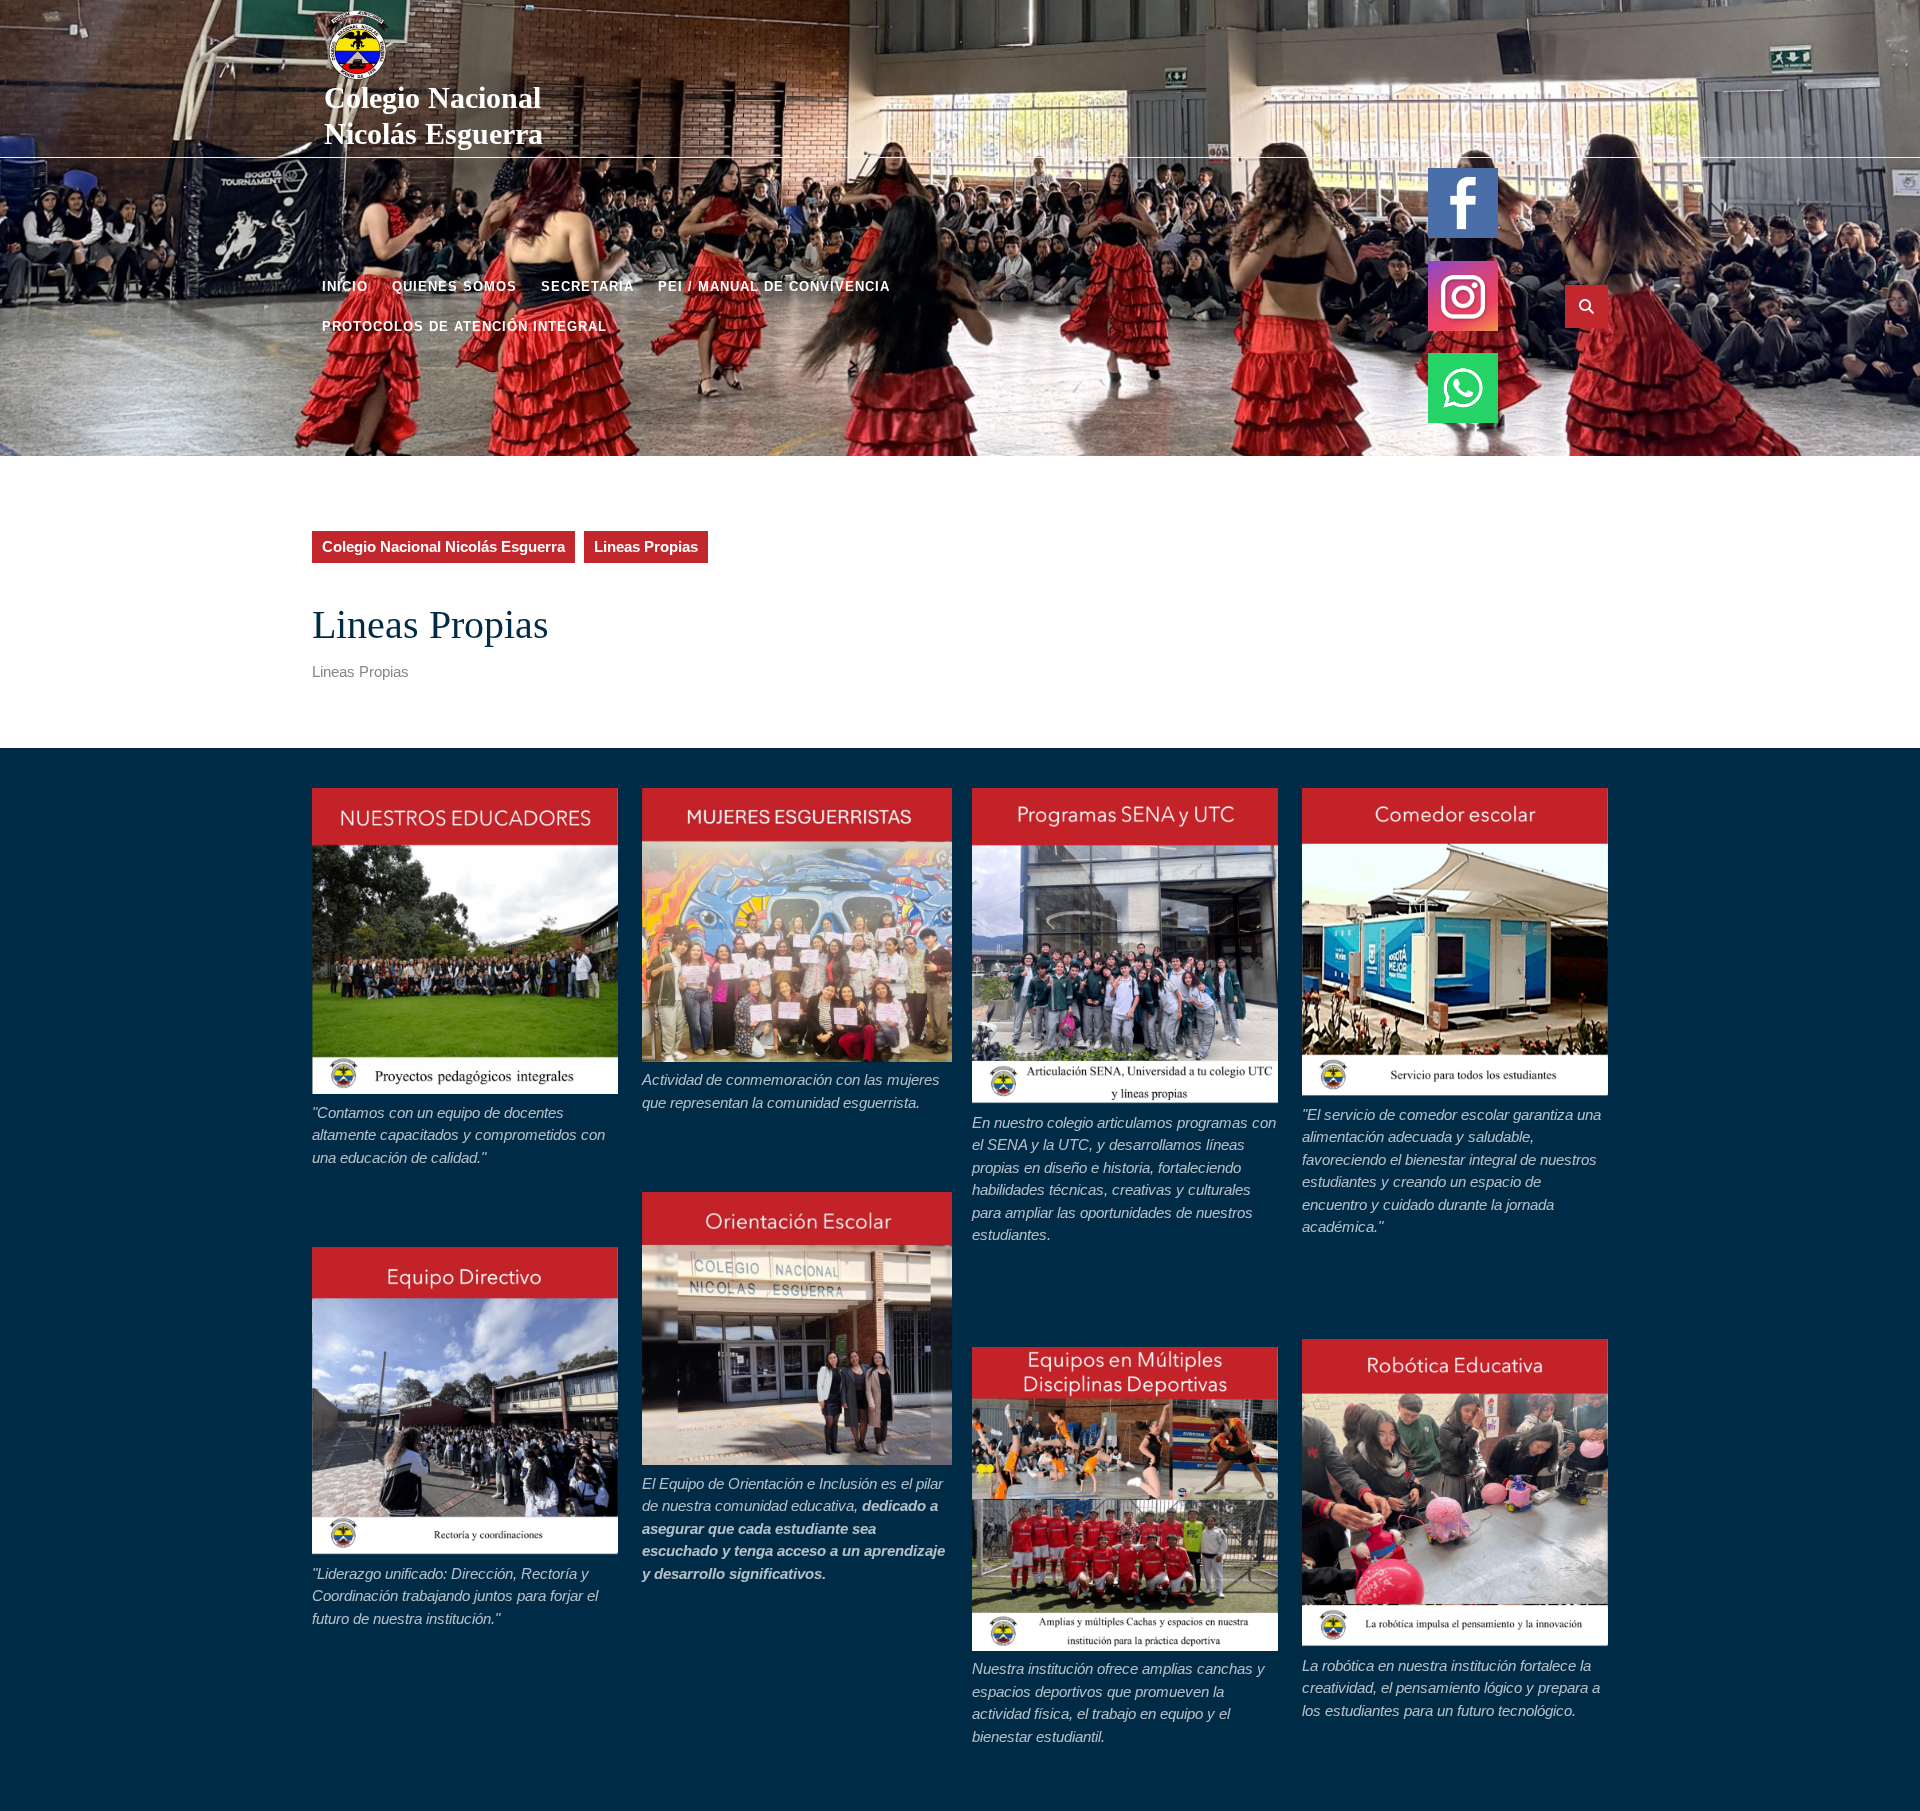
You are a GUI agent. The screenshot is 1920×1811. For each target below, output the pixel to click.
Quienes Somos (454, 286)
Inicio (345, 286)
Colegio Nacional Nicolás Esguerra (443, 546)
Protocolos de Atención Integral (464, 326)
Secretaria (587, 286)
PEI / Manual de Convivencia (774, 286)
